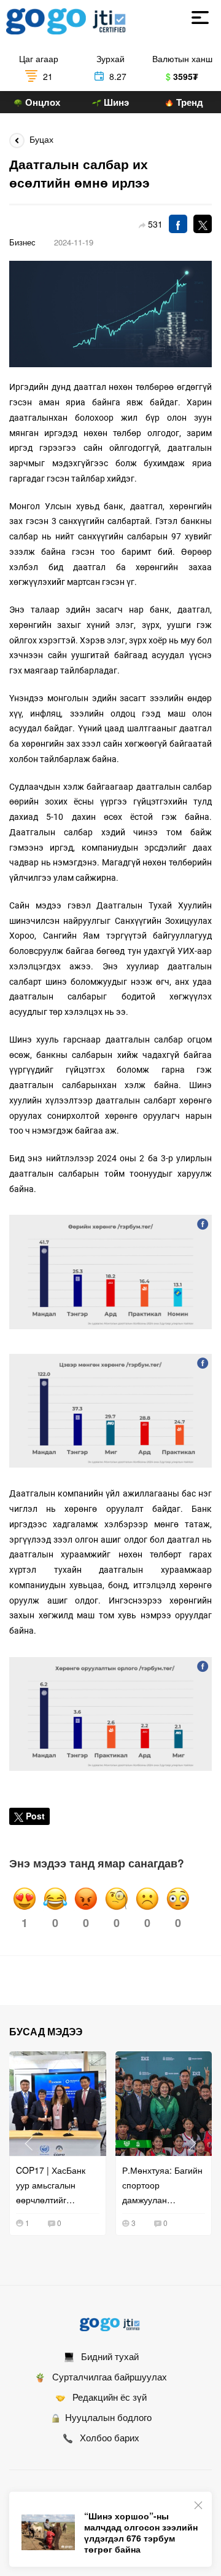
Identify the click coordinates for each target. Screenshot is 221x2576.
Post (35, 1816)
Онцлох (41, 102)
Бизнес (22, 242)
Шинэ (115, 102)
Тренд (188, 102)
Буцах (39, 139)
